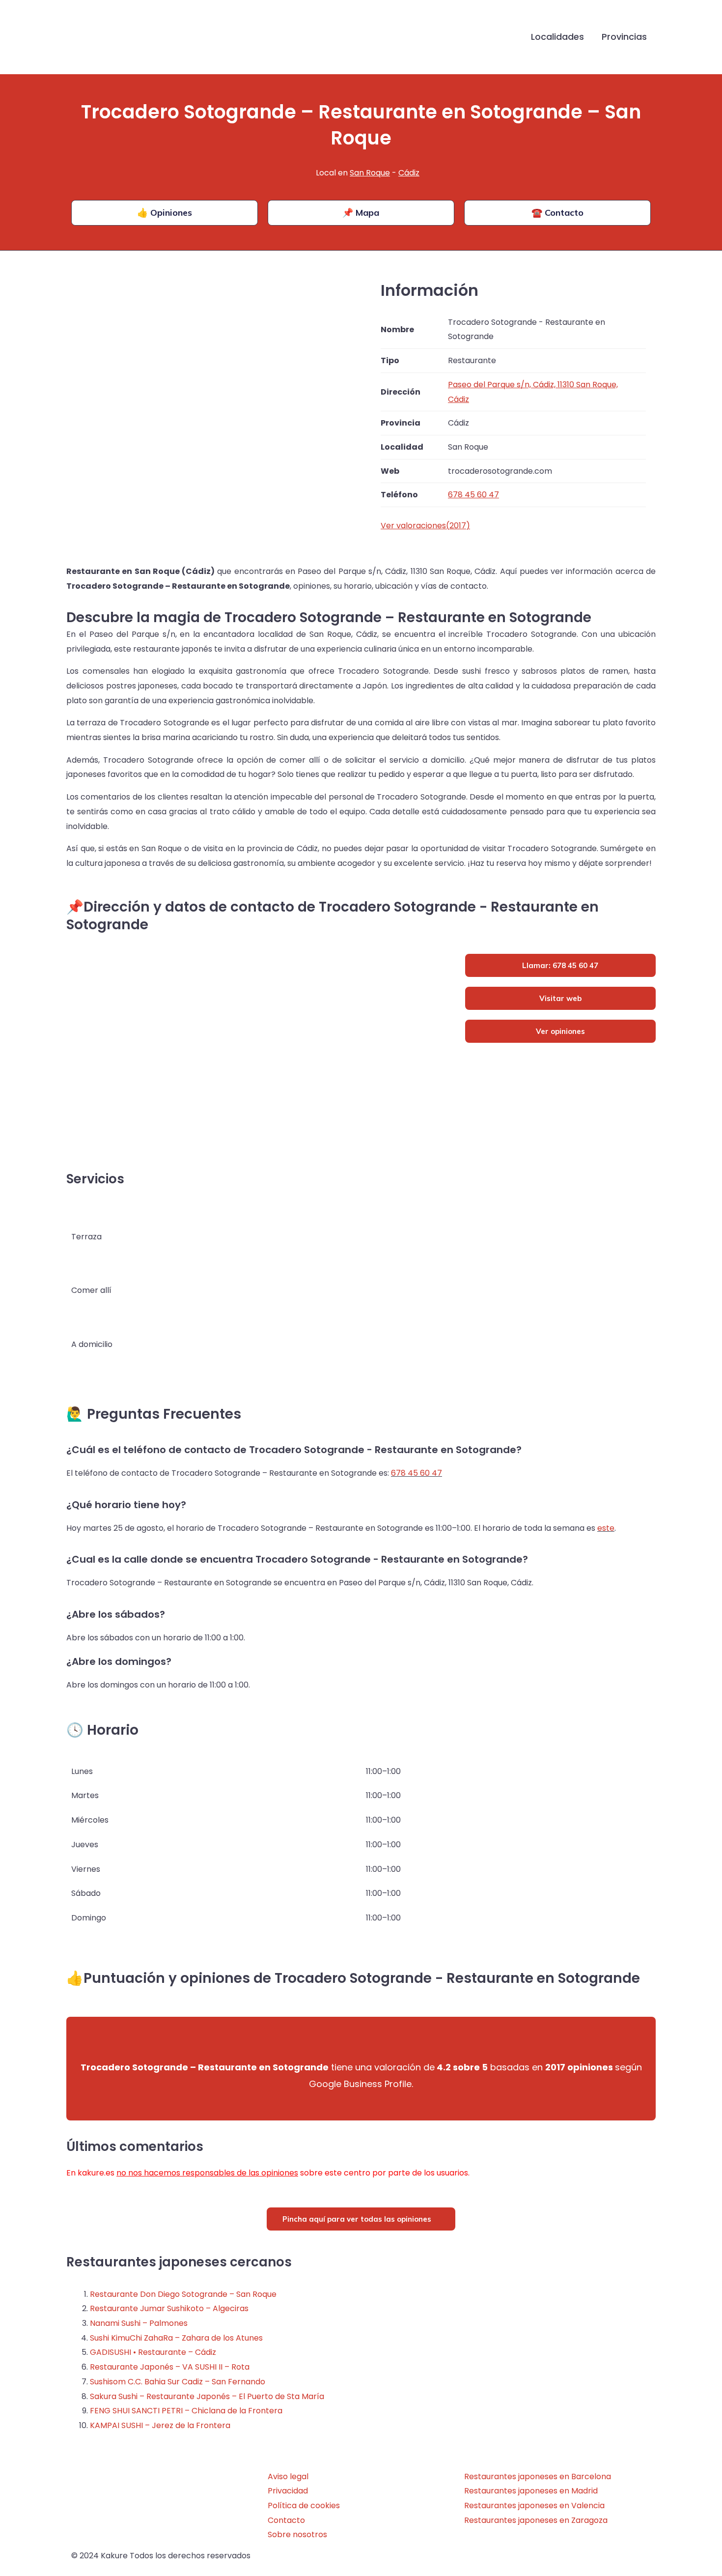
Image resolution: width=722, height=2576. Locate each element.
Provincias (624, 37)
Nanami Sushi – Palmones (139, 2323)
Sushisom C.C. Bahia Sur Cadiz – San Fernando (178, 2382)
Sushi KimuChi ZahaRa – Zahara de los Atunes (176, 2338)
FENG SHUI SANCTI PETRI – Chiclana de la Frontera (186, 2411)
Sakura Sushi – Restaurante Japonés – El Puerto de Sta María (207, 2396)
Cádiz (409, 173)
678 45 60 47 (417, 1473)
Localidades (557, 37)
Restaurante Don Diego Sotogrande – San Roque (183, 2294)
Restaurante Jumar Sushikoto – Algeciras (169, 2308)
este (606, 1528)
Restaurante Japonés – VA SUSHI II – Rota (170, 2367)
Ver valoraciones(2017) (425, 526)
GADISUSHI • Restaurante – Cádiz (153, 2352)
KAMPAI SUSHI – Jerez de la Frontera (160, 2425)
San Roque (370, 173)
